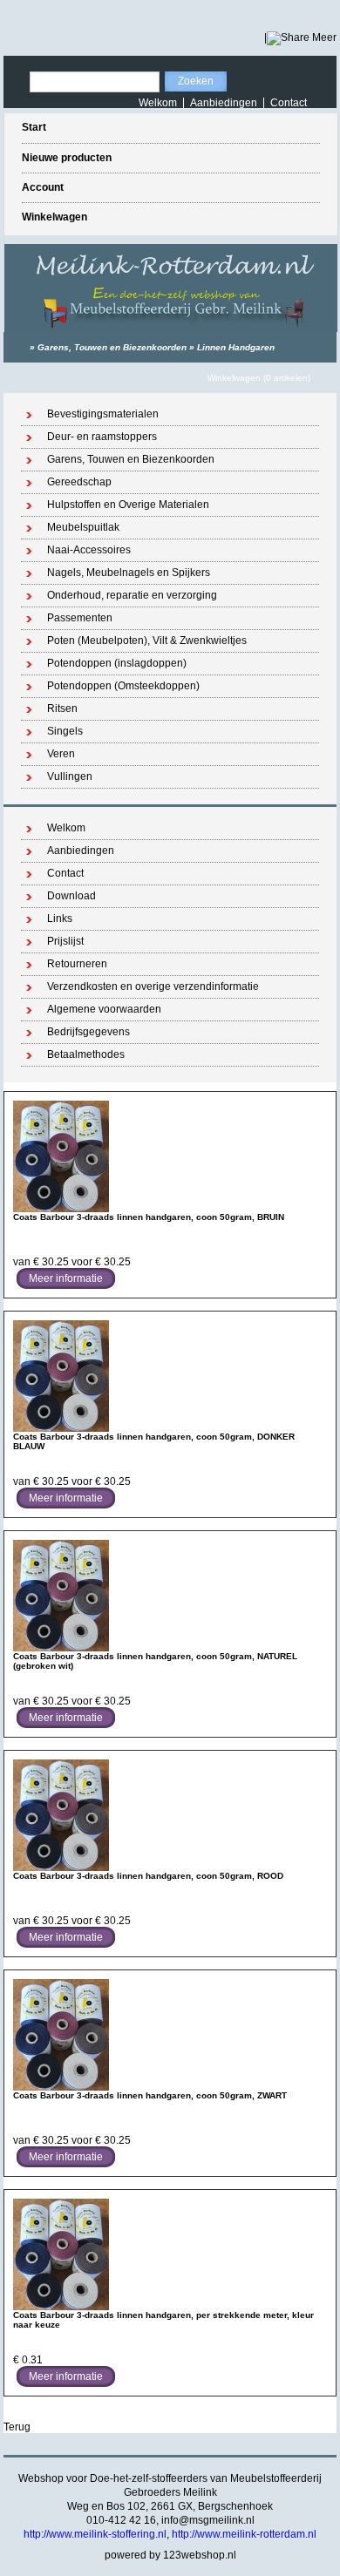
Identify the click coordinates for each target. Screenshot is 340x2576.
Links (60, 919)
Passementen (80, 618)
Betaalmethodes (86, 1054)
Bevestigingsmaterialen (103, 414)
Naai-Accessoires (89, 550)
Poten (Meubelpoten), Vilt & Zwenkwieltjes (147, 641)
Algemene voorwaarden (104, 1009)
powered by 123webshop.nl (170, 2555)
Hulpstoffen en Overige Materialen (128, 505)
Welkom (158, 103)
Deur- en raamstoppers (102, 437)
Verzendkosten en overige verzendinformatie (153, 986)
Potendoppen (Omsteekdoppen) (123, 686)
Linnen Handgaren (236, 347)
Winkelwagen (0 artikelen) (259, 378)
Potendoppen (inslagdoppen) (117, 663)
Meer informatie (66, 1278)
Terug (17, 2427)
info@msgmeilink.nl (208, 2520)
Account (43, 187)
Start (34, 127)
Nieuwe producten (67, 158)
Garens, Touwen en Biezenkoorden (112, 347)
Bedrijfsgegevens (88, 1032)
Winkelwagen (54, 217)
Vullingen (70, 776)
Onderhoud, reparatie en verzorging (132, 595)
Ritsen (62, 708)
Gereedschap (79, 482)
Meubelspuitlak (83, 527)
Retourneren (77, 964)
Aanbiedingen (224, 103)
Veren (61, 754)
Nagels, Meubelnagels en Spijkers (129, 573)
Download (71, 896)
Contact (289, 103)
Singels (65, 731)
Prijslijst (65, 941)
